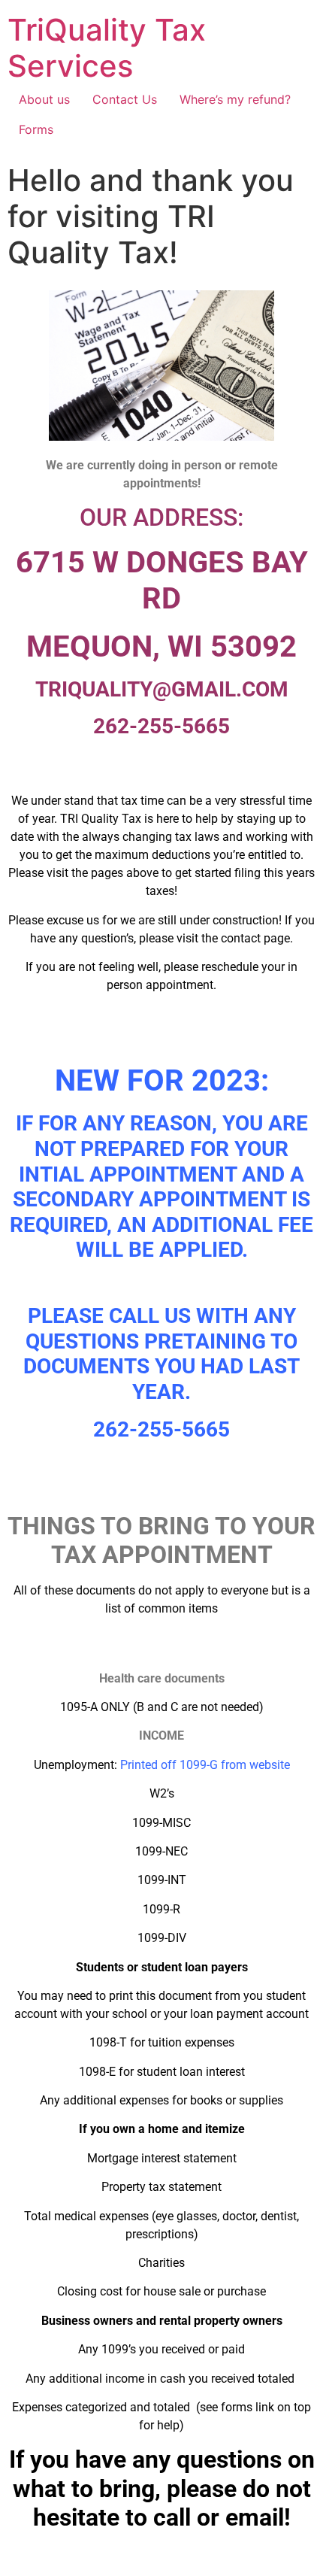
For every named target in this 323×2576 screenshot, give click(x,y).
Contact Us (125, 99)
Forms (36, 129)
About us (44, 99)
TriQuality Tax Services (107, 48)
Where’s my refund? (235, 99)
